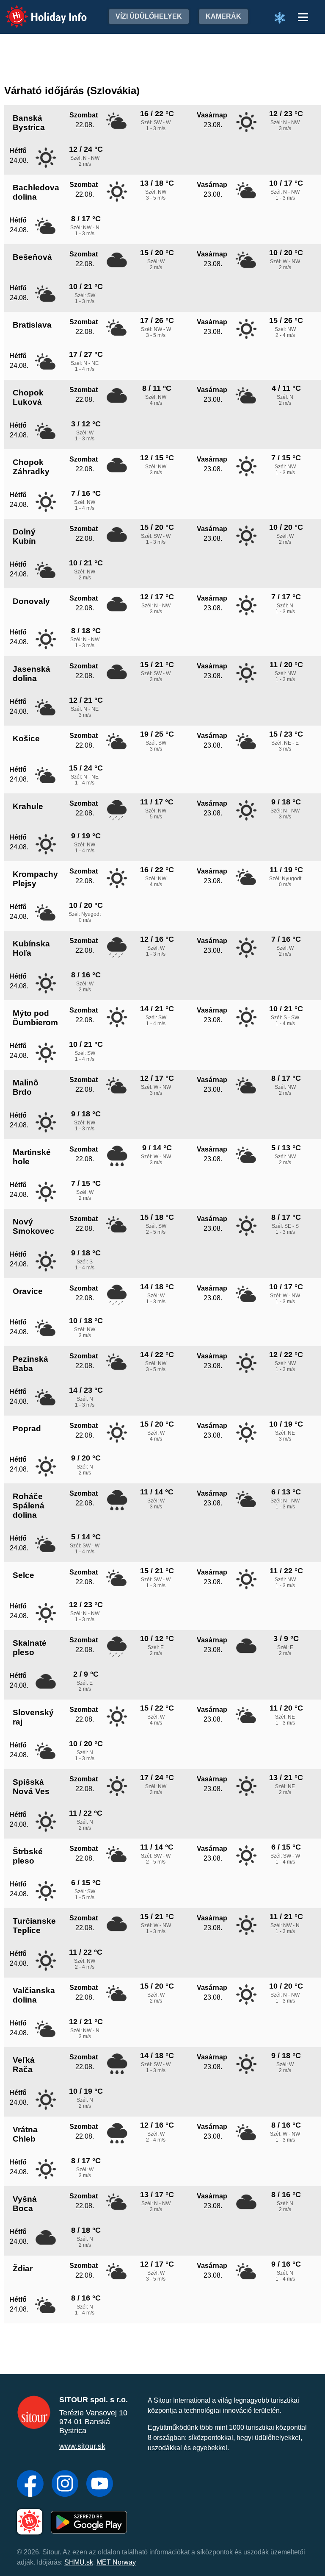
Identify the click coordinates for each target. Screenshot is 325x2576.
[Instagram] (65, 2484)
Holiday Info (38, 11)
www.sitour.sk (82, 2446)
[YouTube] (100, 2484)
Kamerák (223, 16)
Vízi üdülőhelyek (149, 16)
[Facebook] (30, 2484)
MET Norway (116, 2562)
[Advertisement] (162, 57)
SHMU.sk (79, 2562)
